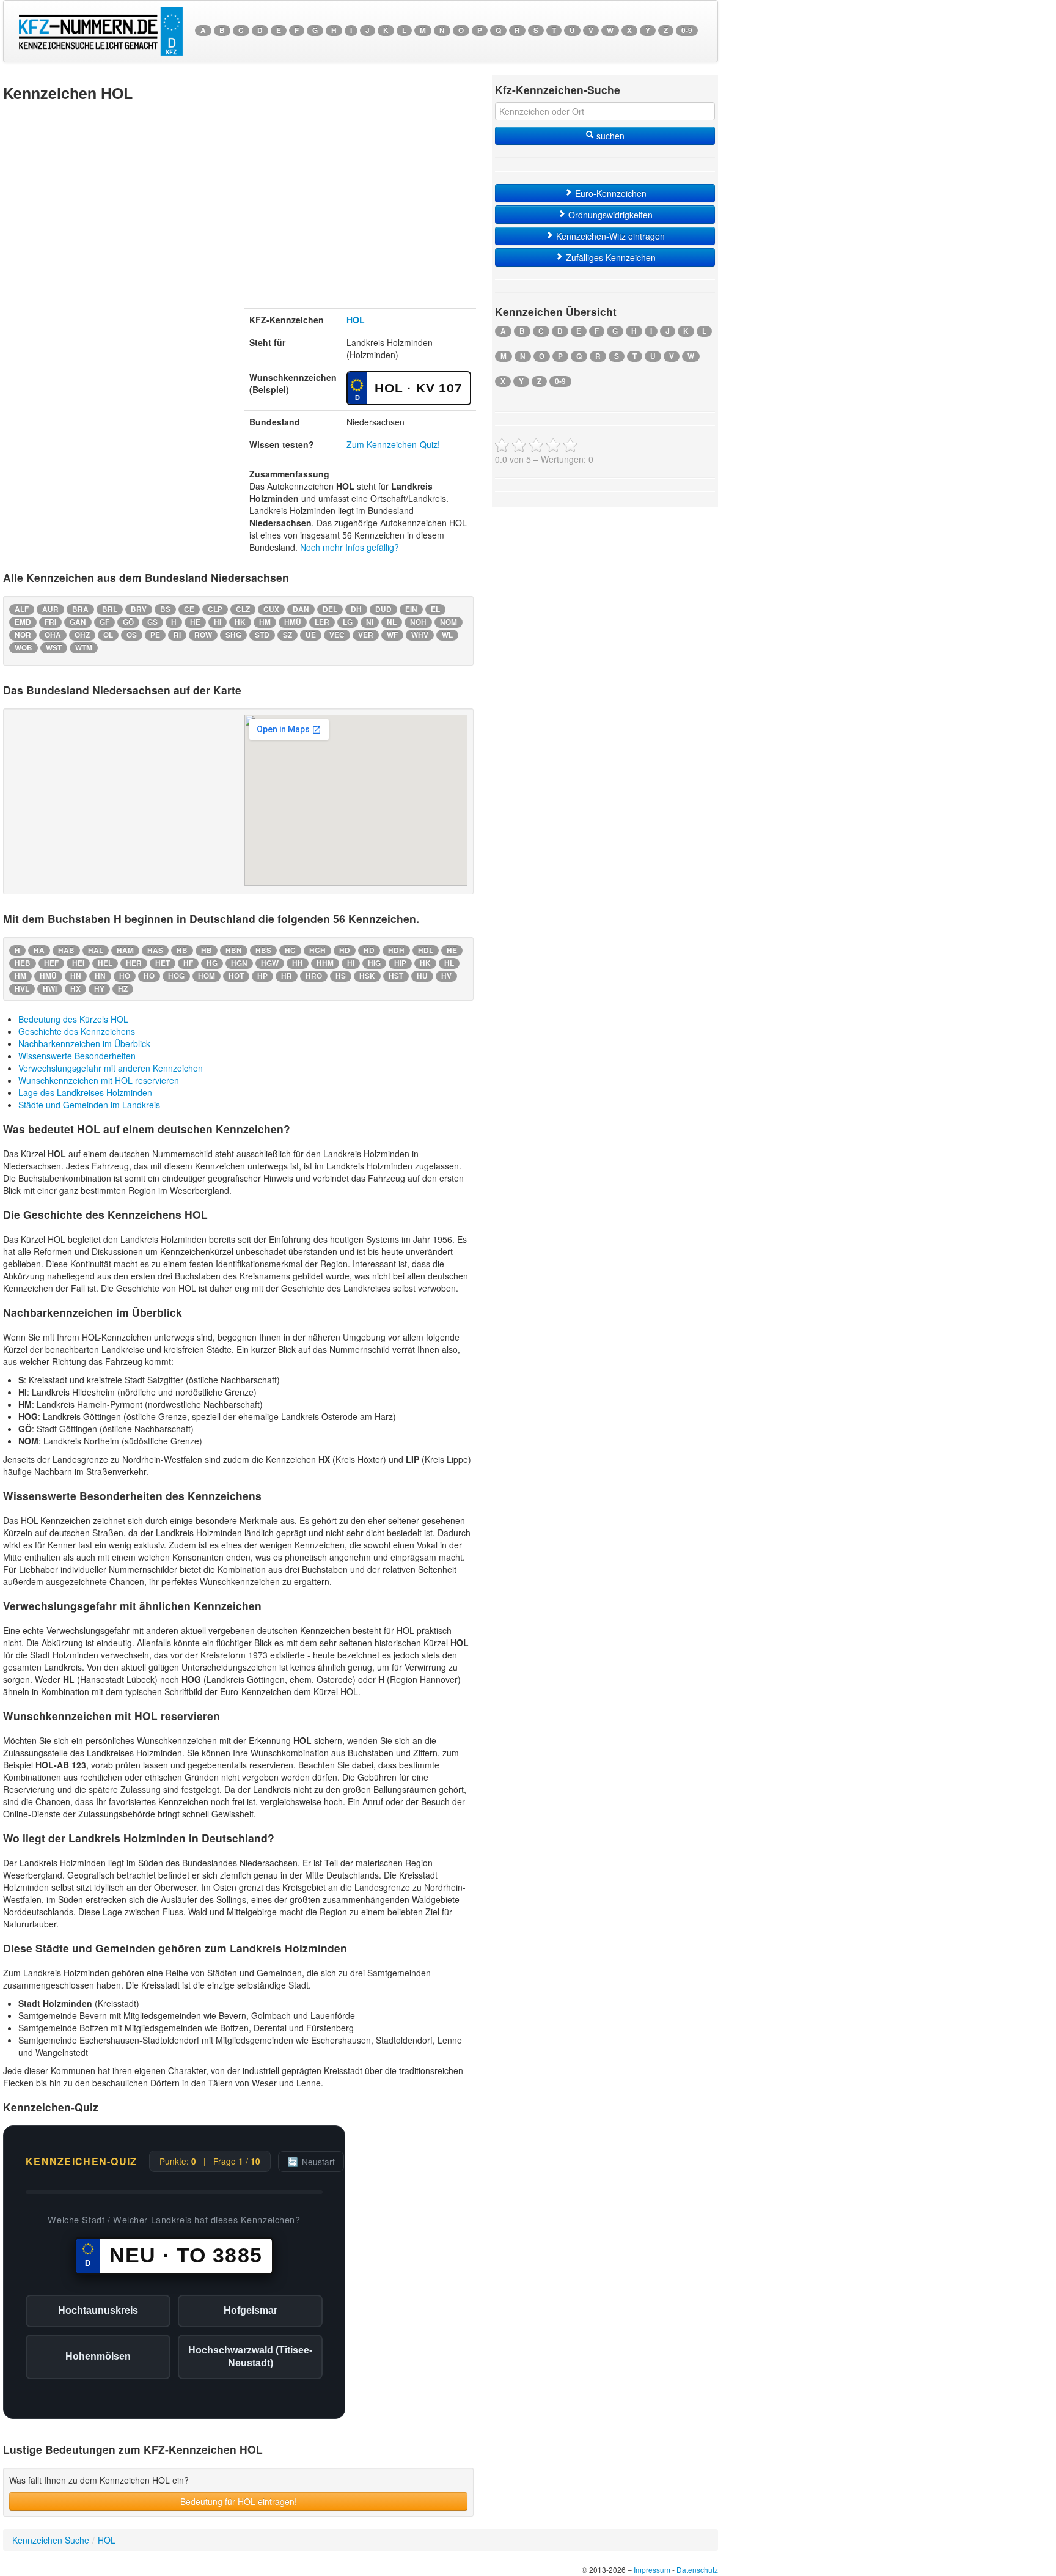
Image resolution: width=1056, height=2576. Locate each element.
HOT (236, 976)
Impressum (652, 2570)
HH (298, 963)
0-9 (687, 30)
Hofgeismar (251, 2310)
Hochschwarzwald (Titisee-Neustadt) (250, 2357)
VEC (337, 635)
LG (348, 622)
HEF (51, 963)
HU (422, 976)
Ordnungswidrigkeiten (609, 215)
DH (356, 609)
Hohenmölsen (98, 2356)
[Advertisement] (238, 197)
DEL (330, 609)
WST (54, 648)
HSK (367, 976)
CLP (215, 609)
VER (366, 635)
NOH (418, 622)
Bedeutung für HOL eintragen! (239, 2501)
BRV (139, 609)
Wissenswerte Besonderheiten (77, 1056)
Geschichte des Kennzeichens (77, 1031)
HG (212, 963)
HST (396, 976)
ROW (203, 635)
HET (163, 963)
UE (311, 635)
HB (182, 950)
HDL (426, 950)
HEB (23, 963)
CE (189, 609)
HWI (50, 989)
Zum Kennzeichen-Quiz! (393, 444)
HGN (239, 963)
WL (447, 635)
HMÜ (293, 622)
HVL (22, 989)
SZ (288, 635)
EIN (411, 609)
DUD (383, 609)
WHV (420, 635)
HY (99, 989)
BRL (110, 609)
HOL (356, 320)
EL (435, 609)
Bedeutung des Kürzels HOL (73, 1019)
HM (265, 622)
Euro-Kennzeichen (610, 193)
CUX (271, 609)
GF (105, 622)
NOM (449, 622)
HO (125, 976)
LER (322, 622)
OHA (53, 635)
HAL (96, 950)
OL (108, 635)
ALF (22, 609)
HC (290, 950)
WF (392, 635)
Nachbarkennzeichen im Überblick (84, 1043)
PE (155, 635)
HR (287, 976)
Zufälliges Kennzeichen (610, 257)
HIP (400, 963)
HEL (105, 963)
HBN (234, 950)
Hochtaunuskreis (98, 2310)
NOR (23, 635)
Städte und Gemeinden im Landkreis (89, 1105)
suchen (609, 136)
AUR (50, 609)
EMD (23, 622)
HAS (155, 950)
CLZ (243, 609)
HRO (314, 976)
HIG (374, 963)
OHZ (82, 635)
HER (134, 963)
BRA (80, 609)
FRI (50, 622)
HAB (66, 950)
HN (76, 976)
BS (165, 609)
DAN (301, 609)
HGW (270, 963)
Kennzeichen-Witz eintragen (609, 236)
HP (262, 976)
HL (449, 963)
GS (152, 622)
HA (39, 950)
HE (195, 622)
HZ (123, 989)
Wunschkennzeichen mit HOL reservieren (99, 1080)
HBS (263, 950)
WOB (24, 648)
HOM (207, 976)
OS (132, 635)
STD (262, 635)
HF (188, 963)
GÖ (128, 622)
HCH (317, 950)
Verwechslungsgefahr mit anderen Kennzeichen (111, 1068)
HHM (325, 963)
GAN (78, 622)
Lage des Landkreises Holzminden (85, 1092)
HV (446, 976)
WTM (84, 648)
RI (177, 635)
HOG (176, 976)
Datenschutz (697, 2570)
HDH (396, 950)
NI (370, 622)
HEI (78, 963)
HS (341, 976)
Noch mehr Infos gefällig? (350, 547)
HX (75, 989)
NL (392, 622)
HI (218, 622)
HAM (125, 950)
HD (345, 950)
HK (240, 622)
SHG (233, 635)
